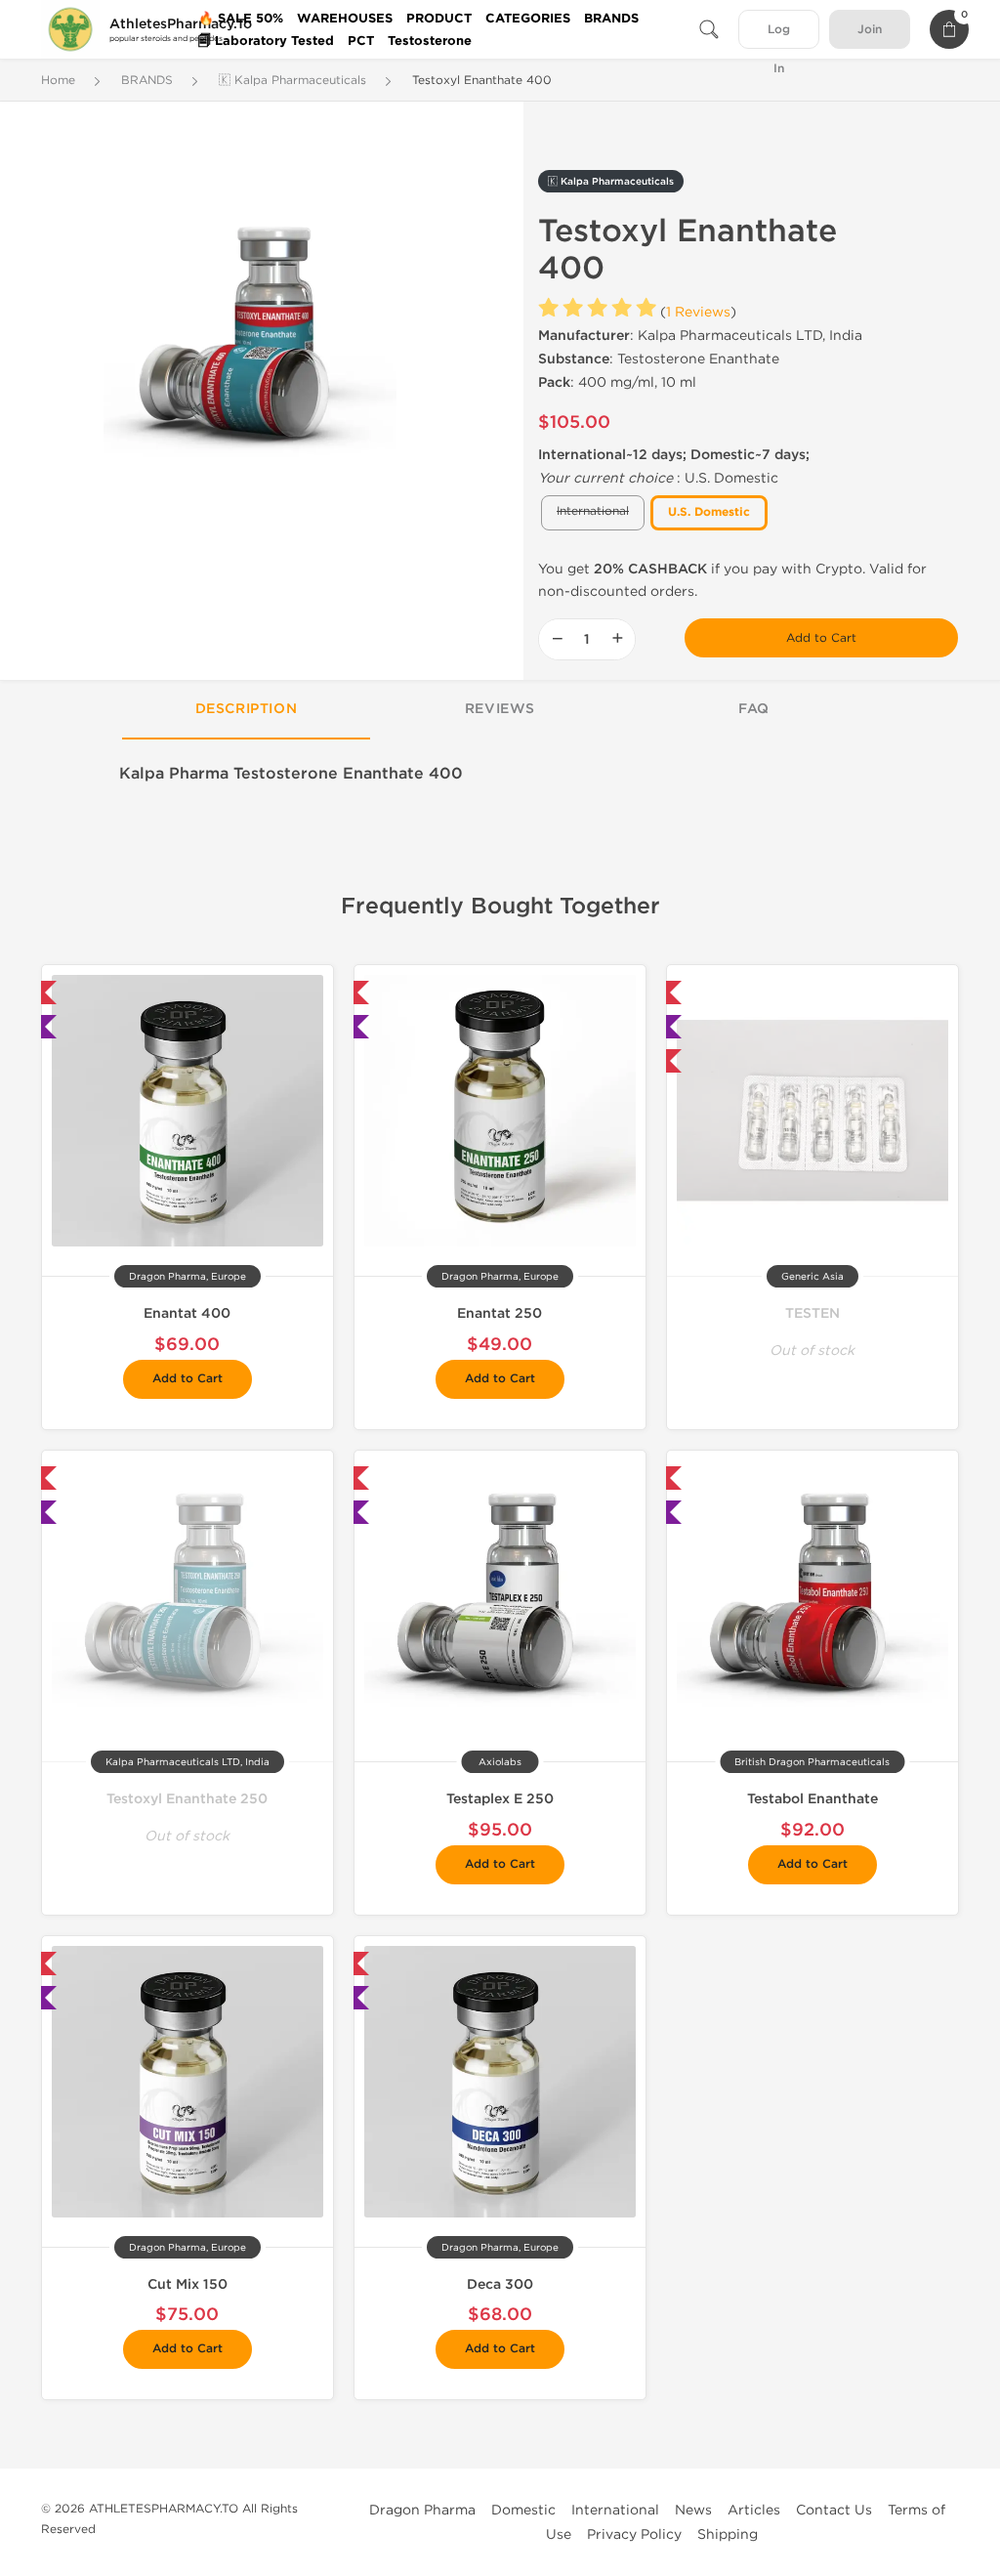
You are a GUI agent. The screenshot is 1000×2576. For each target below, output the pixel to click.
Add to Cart (821, 638)
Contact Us (834, 2510)
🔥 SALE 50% (241, 19)
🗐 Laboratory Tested (266, 41)
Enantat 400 (187, 1313)
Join (870, 30)
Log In (779, 36)
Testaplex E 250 (500, 1799)
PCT (361, 41)
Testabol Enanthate (812, 1799)
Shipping (728, 2534)
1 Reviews (698, 312)
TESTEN (812, 1313)
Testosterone (430, 41)
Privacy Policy (634, 2534)
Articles (754, 2510)
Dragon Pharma (422, 2510)
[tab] (246, 710)
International (615, 2510)
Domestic (523, 2510)
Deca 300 (500, 2284)
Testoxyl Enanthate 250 (187, 1799)
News (693, 2510)
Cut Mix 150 (187, 2284)
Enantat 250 (500, 1313)
